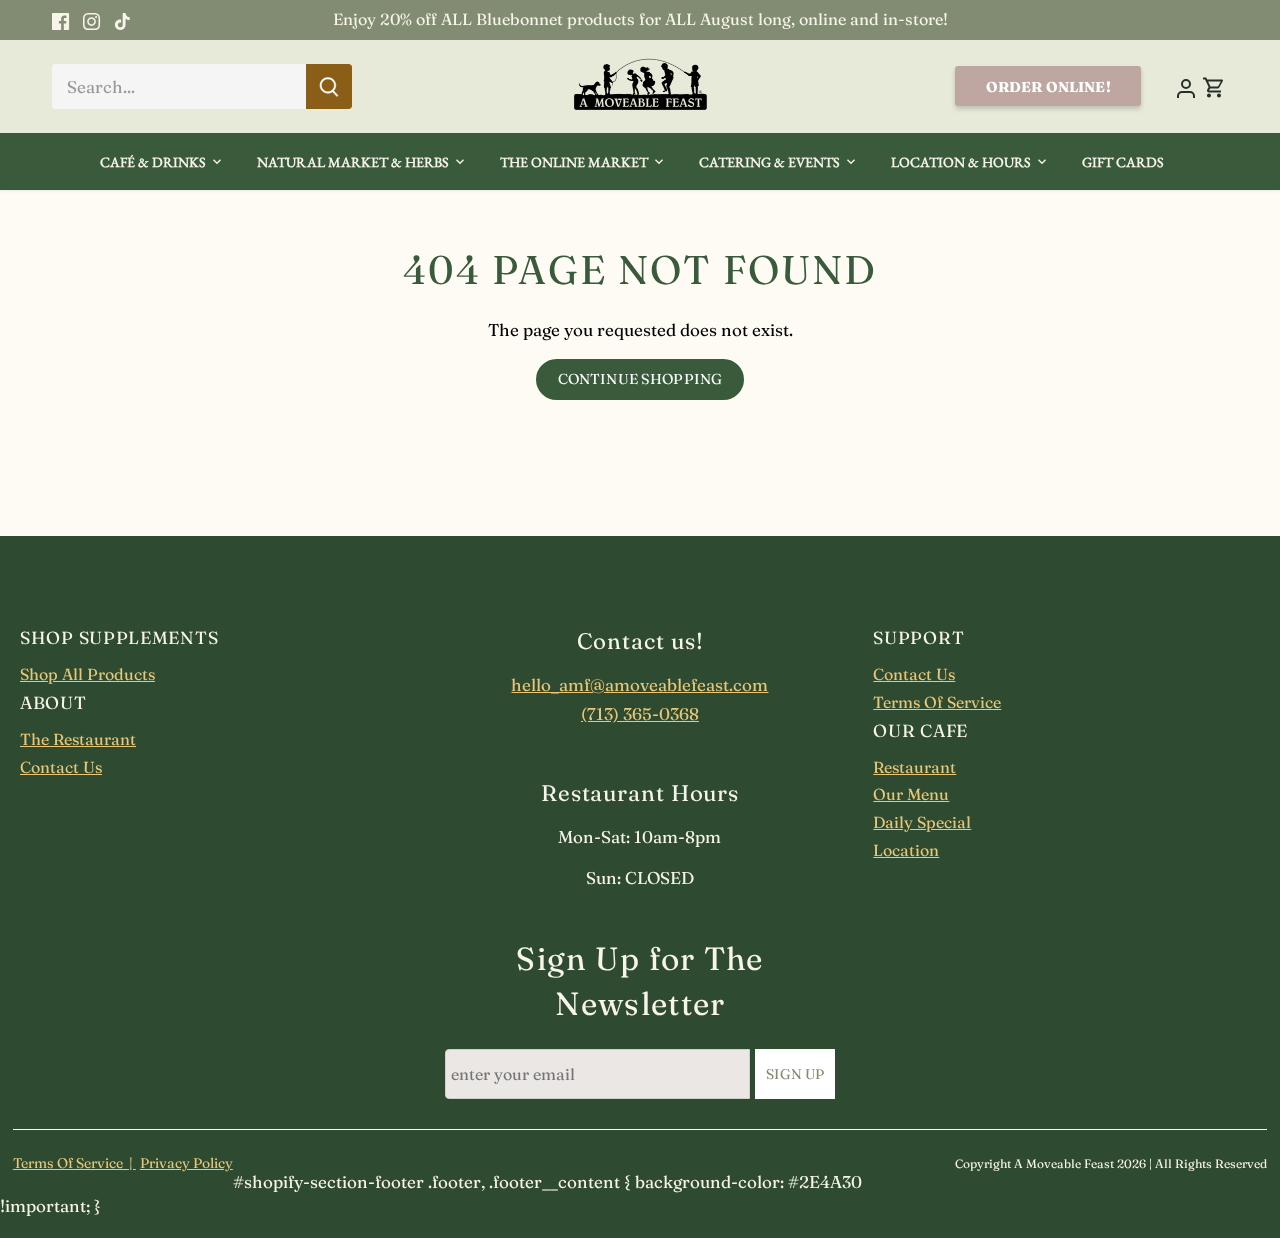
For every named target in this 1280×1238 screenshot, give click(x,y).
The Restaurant (78, 739)
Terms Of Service (937, 702)
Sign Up (795, 1074)
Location (906, 850)
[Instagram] (91, 20)
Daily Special (922, 822)
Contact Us (61, 767)
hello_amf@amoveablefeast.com (639, 684)
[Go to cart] (1214, 86)
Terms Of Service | (74, 1163)
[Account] (1185, 86)
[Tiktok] (122, 20)
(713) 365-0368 (640, 713)
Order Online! (1048, 87)
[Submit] (329, 86)
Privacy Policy (186, 1163)
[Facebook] (60, 20)
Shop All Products (87, 674)
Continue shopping (640, 379)
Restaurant (914, 767)
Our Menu (911, 794)
